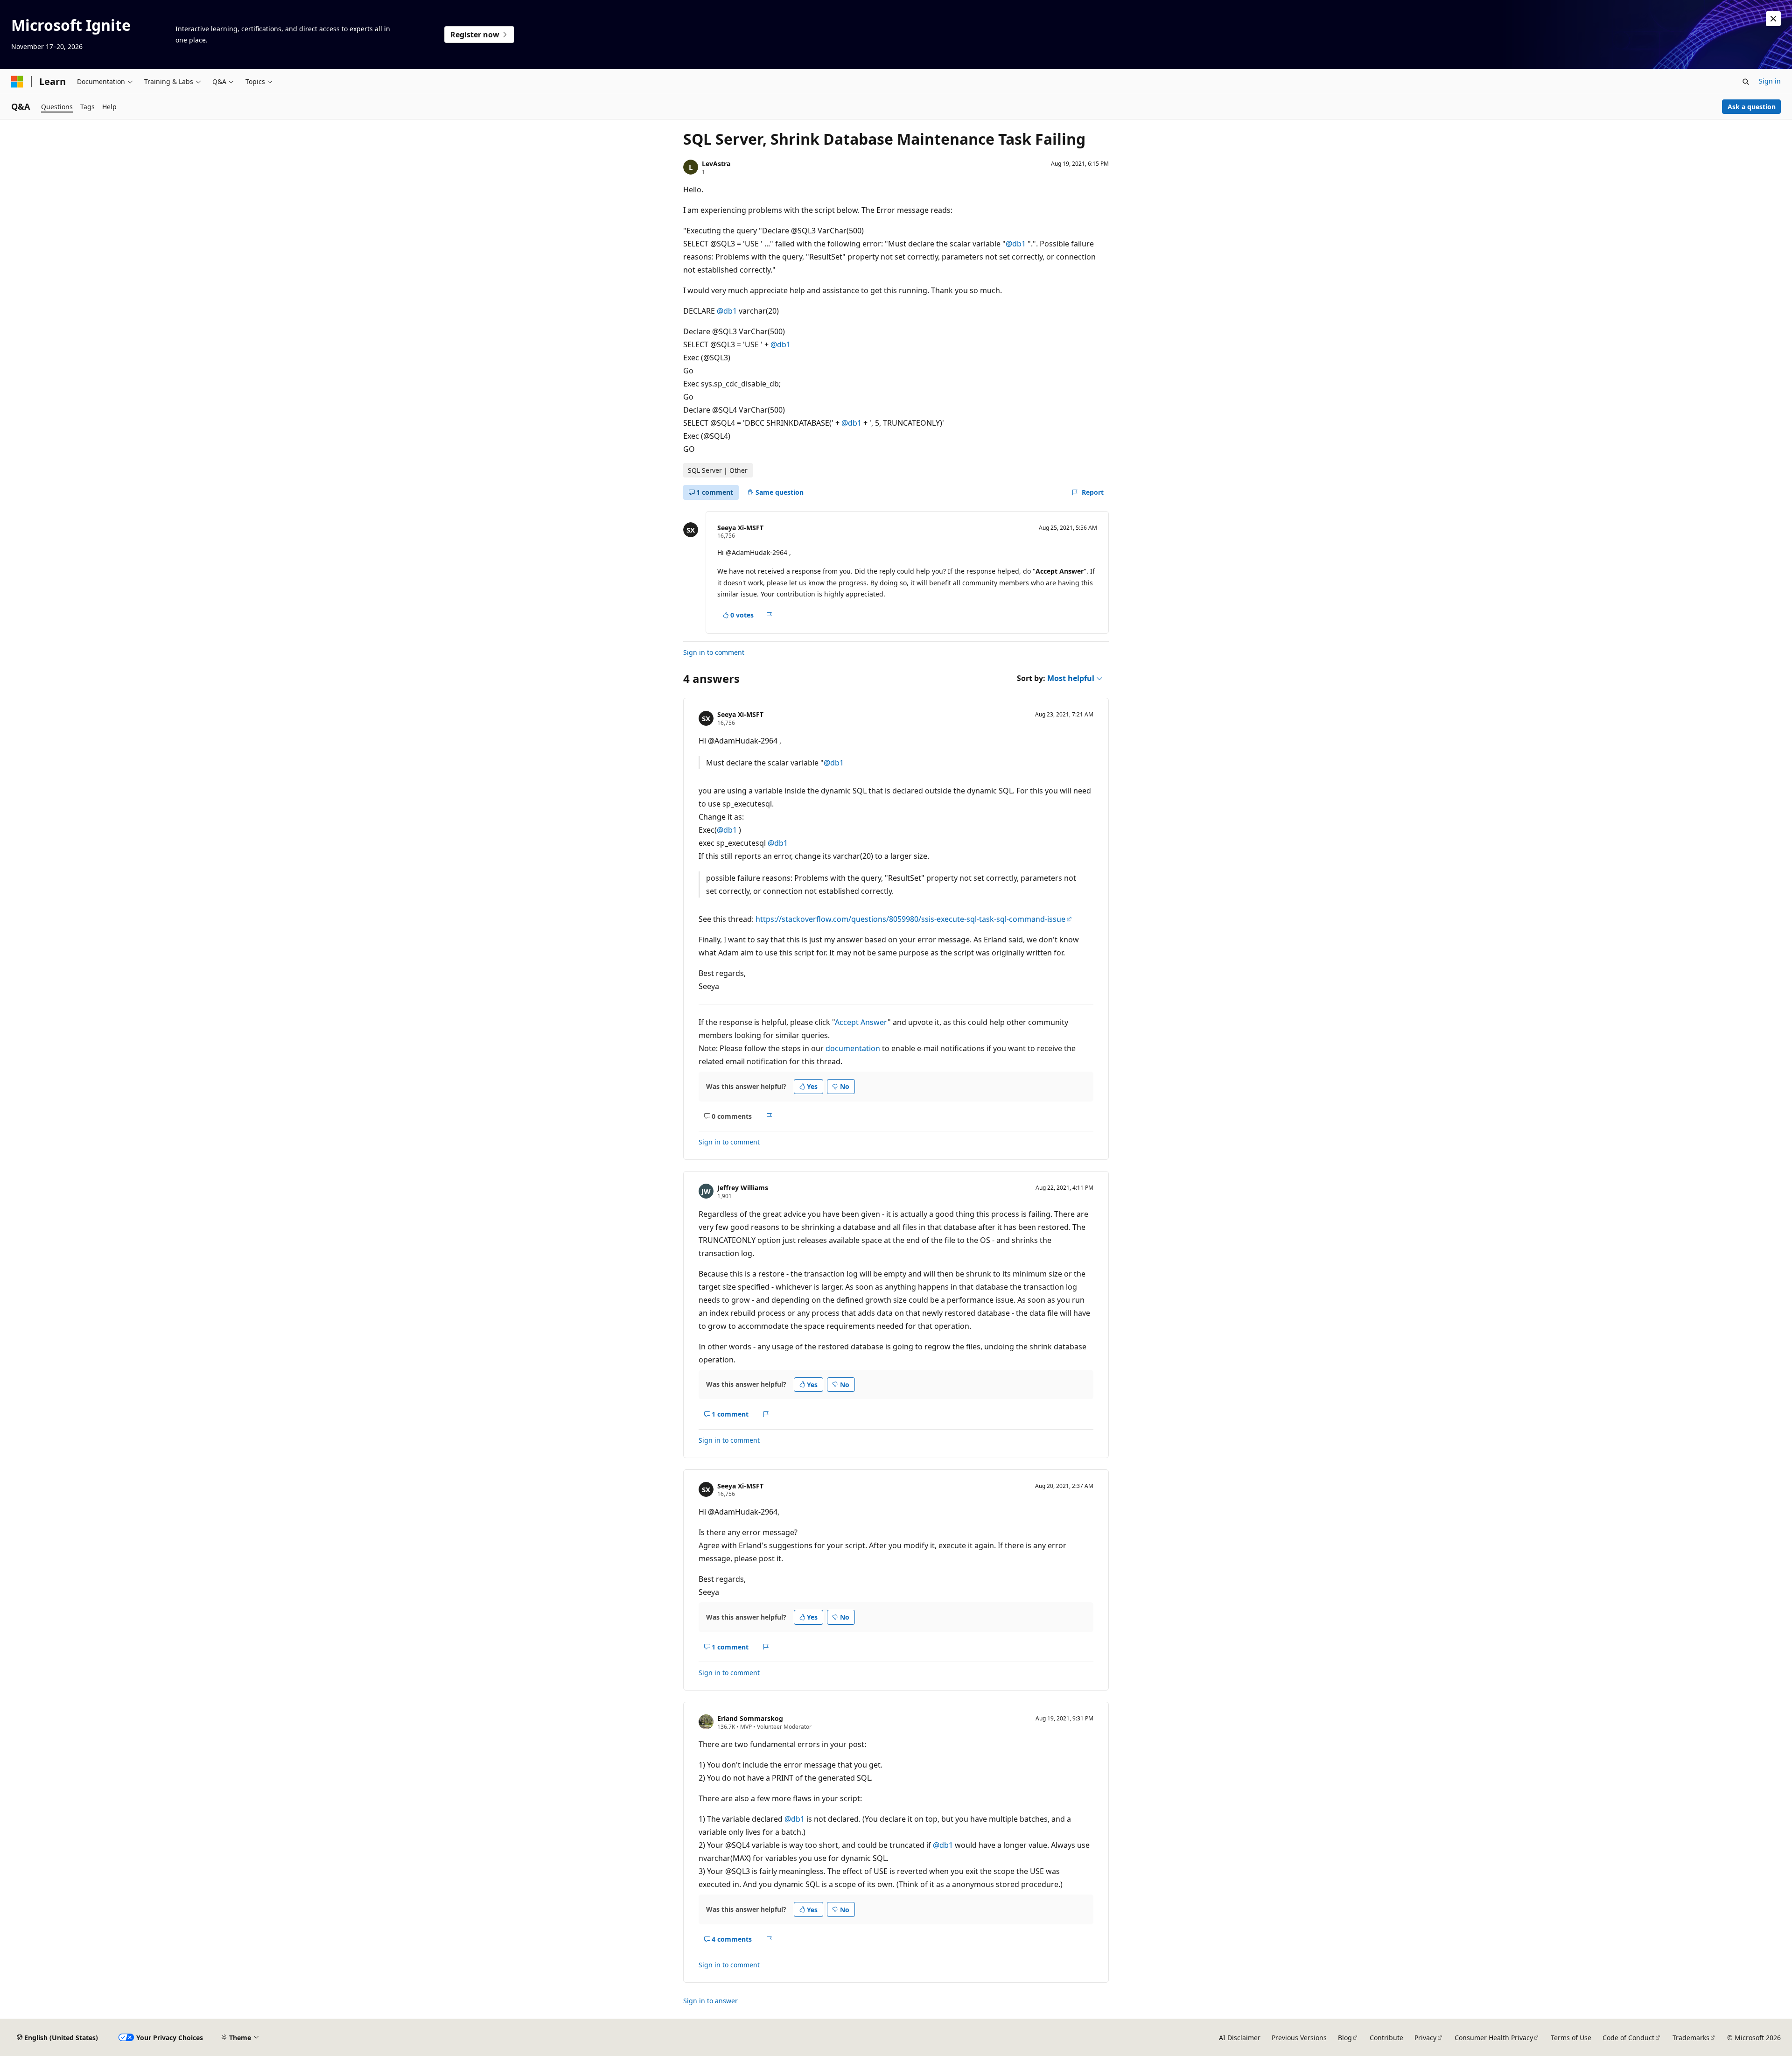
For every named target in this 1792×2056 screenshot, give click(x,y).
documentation (853, 1048)
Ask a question (1752, 107)
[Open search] (1746, 82)
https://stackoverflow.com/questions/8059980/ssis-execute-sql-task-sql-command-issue (910, 919)
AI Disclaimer (1240, 2038)
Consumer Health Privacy (1494, 2038)
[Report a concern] (769, 615)
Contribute (1386, 2038)
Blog (1345, 2038)
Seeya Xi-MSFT (740, 528)
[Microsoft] (17, 82)
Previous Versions (1299, 2038)
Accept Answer (861, 1022)
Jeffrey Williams (743, 1188)
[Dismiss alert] (1773, 19)
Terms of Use (1571, 2038)
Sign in (1770, 81)
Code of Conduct (1628, 2038)
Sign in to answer (710, 2001)
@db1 (1017, 244)
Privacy (1425, 2038)
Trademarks (1691, 2038)
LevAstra (716, 164)
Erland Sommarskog (750, 1718)
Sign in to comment (714, 652)
